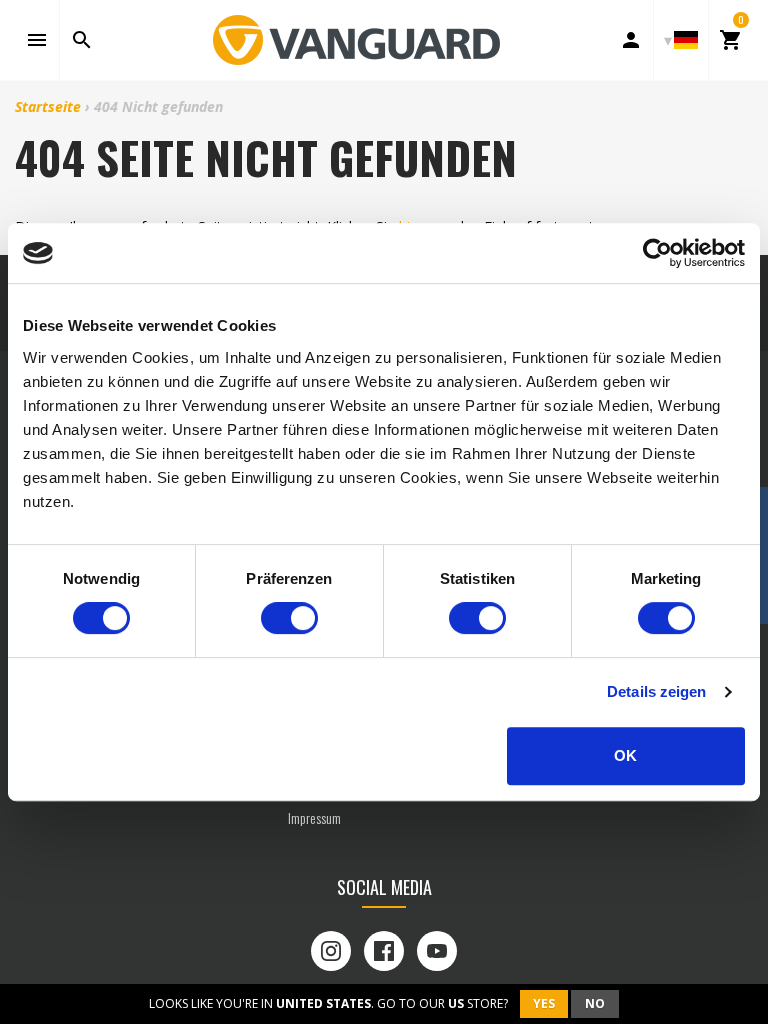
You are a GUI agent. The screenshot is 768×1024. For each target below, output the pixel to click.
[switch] (289, 618)
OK (625, 755)
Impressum (314, 817)
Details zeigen (656, 691)
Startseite (48, 106)
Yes (544, 1003)
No (595, 1003)
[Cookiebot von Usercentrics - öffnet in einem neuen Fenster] (657, 253)
